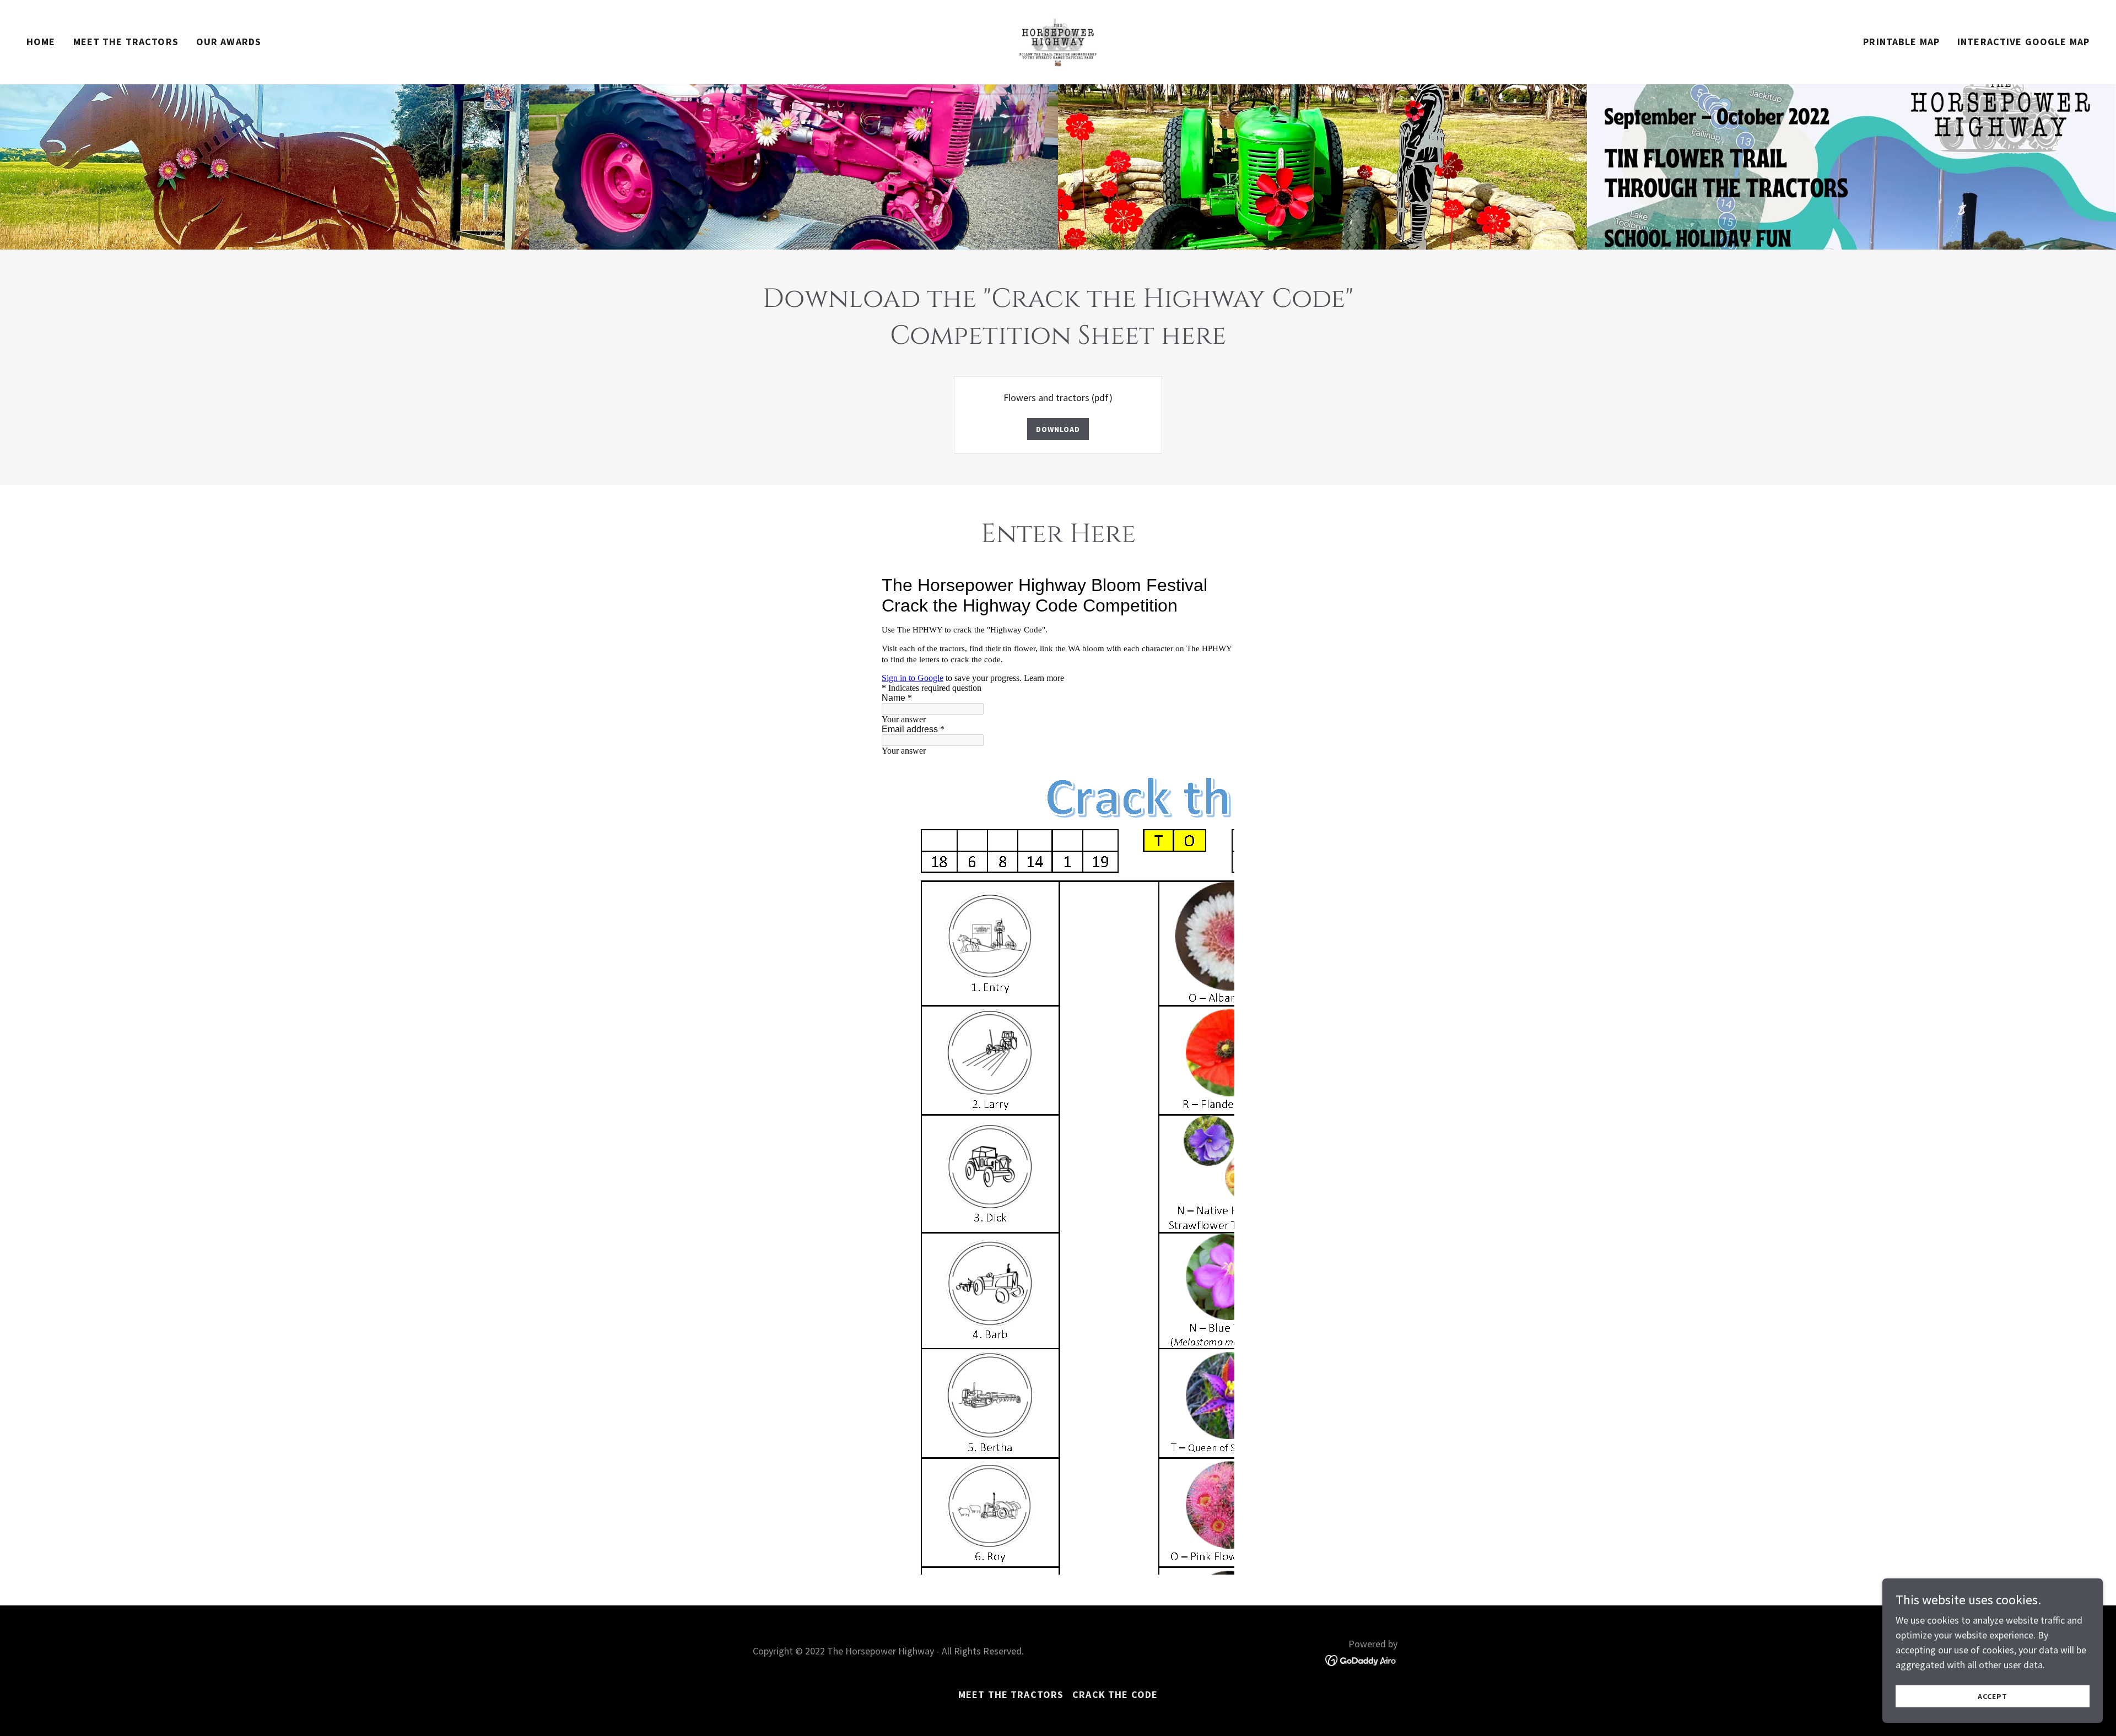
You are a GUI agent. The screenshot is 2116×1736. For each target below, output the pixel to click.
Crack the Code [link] (1115, 1694)
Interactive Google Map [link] (2023, 42)
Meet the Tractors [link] (126, 42)
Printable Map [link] (1901, 42)
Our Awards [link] (229, 42)
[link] (1058, 40)
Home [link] (41, 42)
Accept (1992, 1696)
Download (1058, 429)
